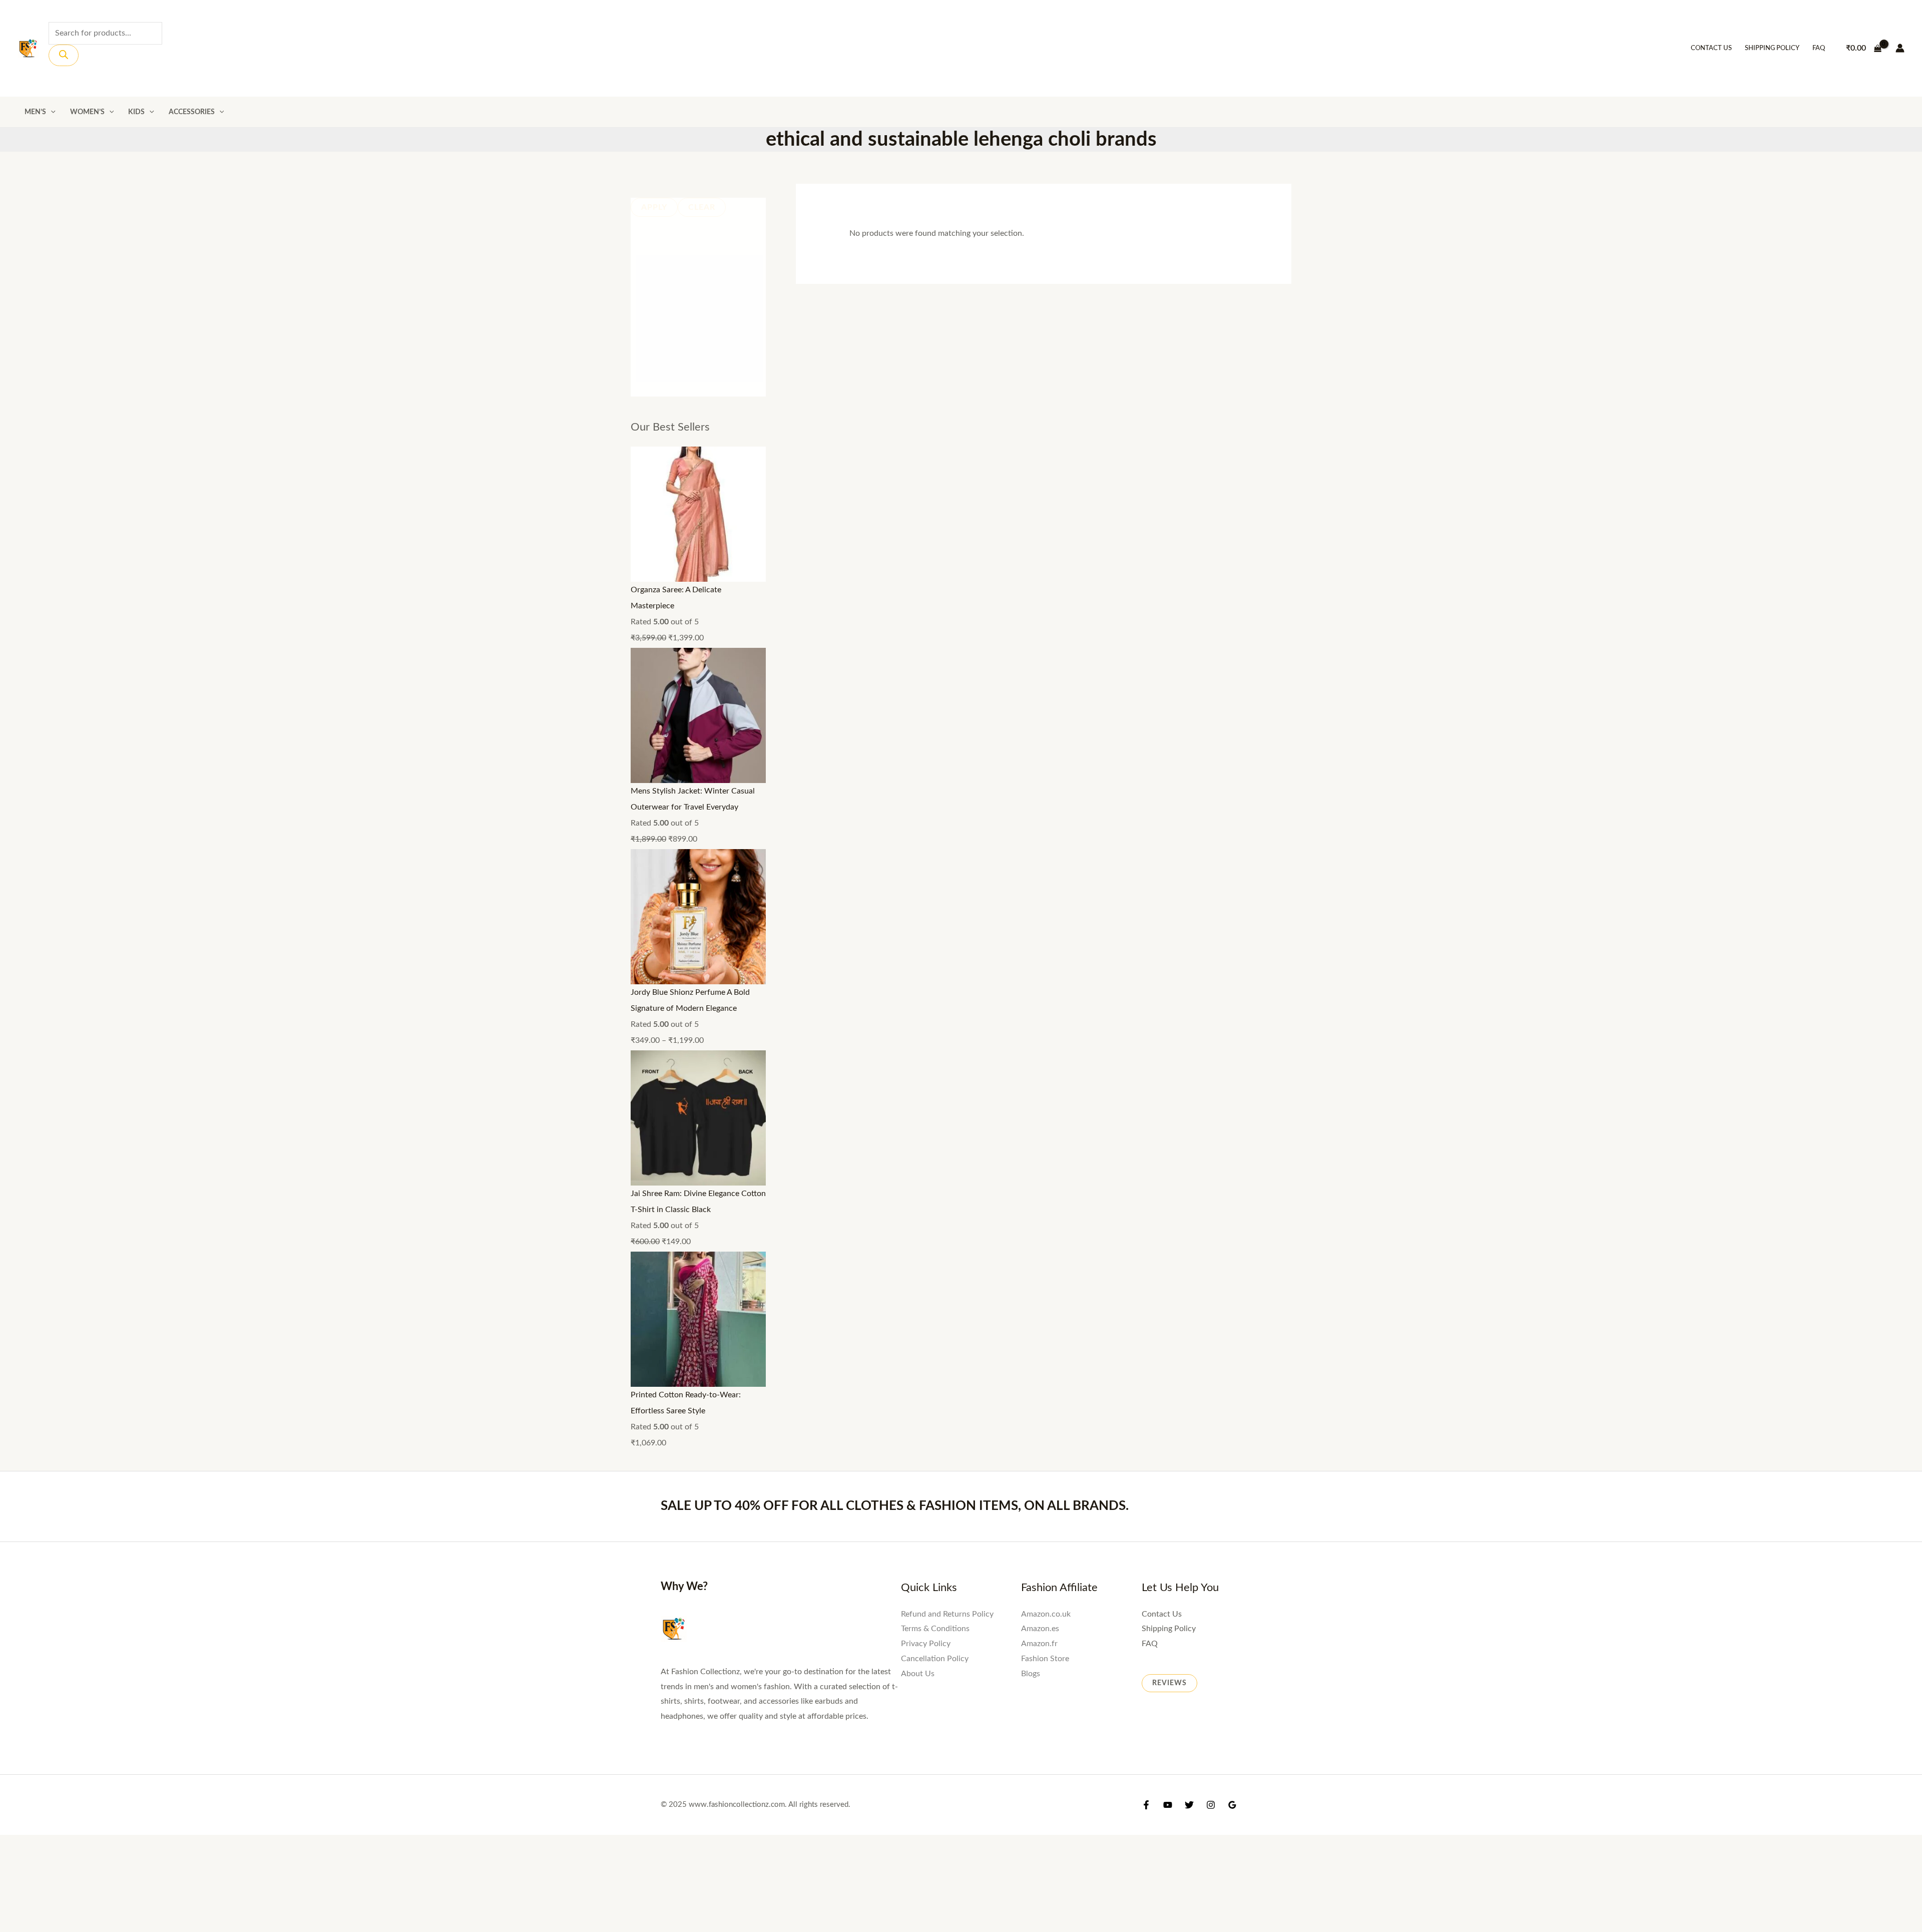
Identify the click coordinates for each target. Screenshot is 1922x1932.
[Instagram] (1211, 1805)
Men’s (35, 112)
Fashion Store (1045, 1659)
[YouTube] (1168, 1805)
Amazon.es (1040, 1629)
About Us (918, 1674)
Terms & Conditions (935, 1629)
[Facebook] (1146, 1805)
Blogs (1031, 1674)
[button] (51, 112)
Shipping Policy (1772, 48)
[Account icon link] (1900, 48)
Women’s (87, 112)
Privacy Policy (926, 1644)
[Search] (64, 55)
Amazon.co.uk (1046, 1614)
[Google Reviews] (1232, 1805)
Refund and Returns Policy (947, 1614)
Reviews (1169, 1683)
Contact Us (1711, 48)
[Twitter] (1189, 1805)
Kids (136, 112)
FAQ (1819, 48)
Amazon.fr (1039, 1644)
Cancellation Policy (935, 1659)
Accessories (192, 112)
